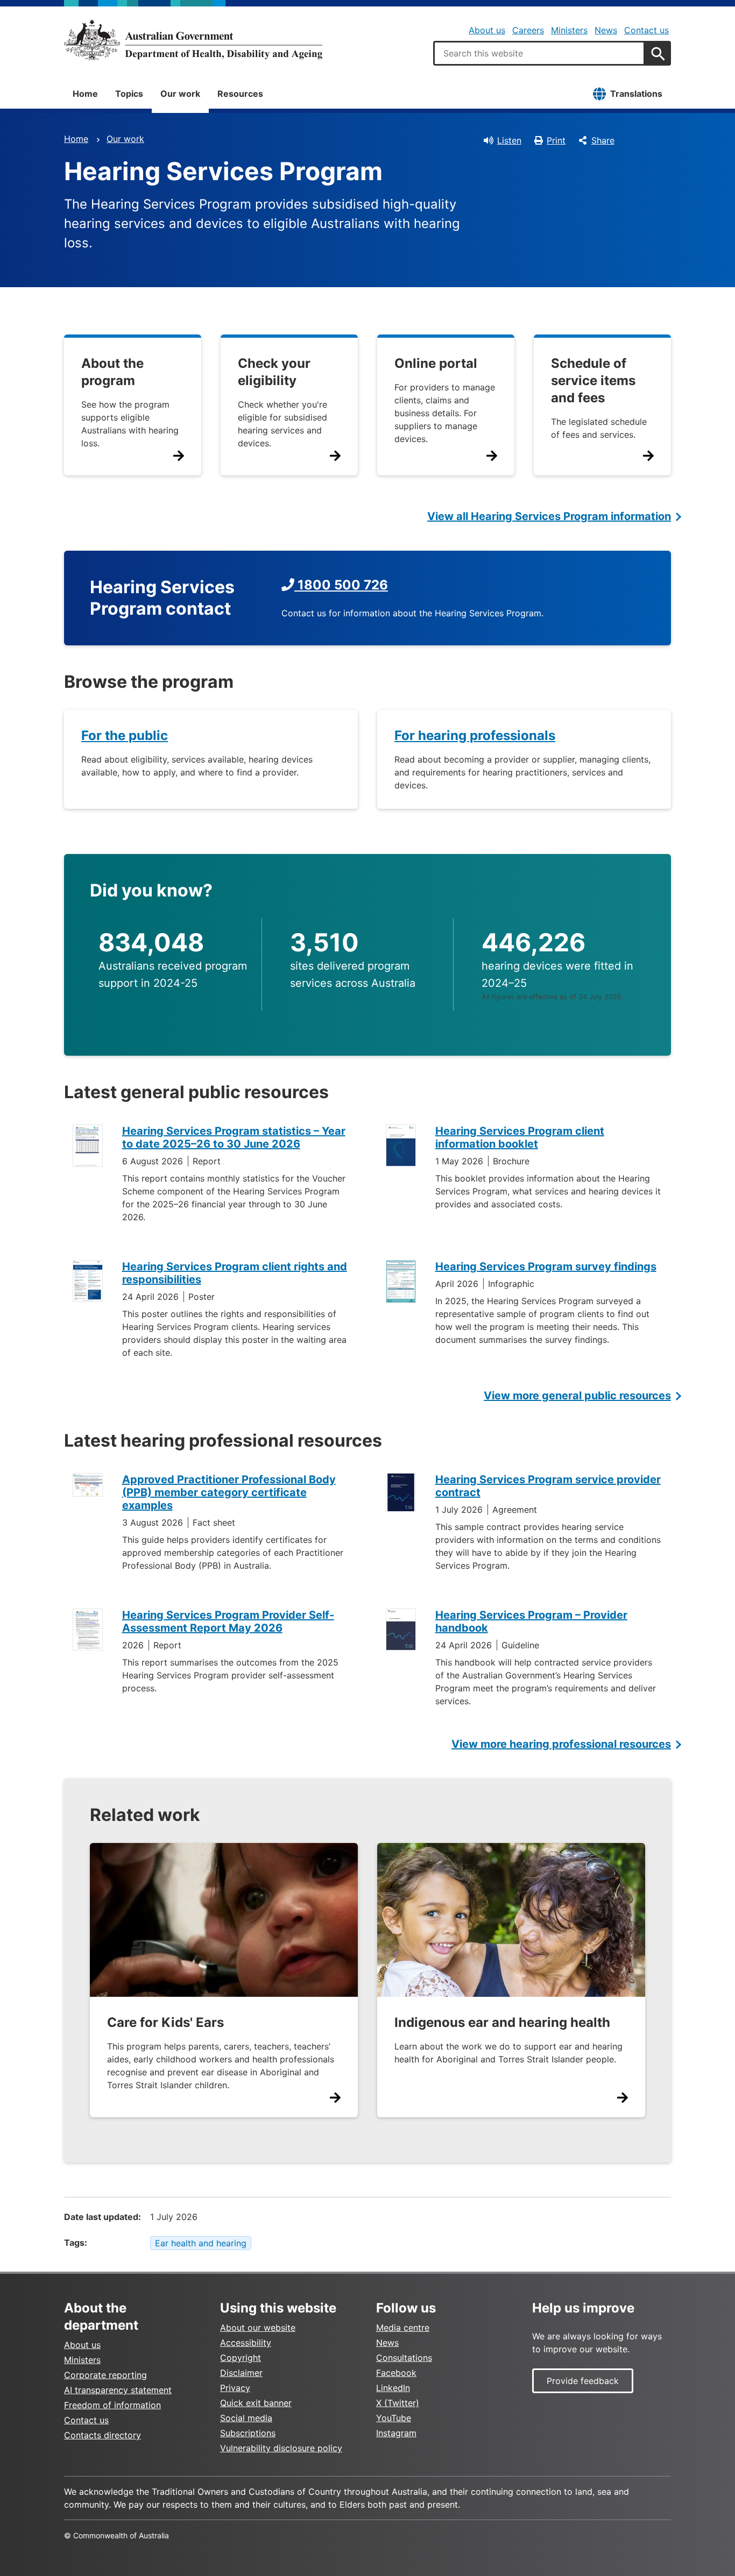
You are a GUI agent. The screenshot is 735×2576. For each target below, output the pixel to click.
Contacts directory (103, 2435)
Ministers (569, 30)
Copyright (241, 2358)
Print (556, 140)
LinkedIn (393, 2388)
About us (487, 30)
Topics (129, 94)
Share (603, 140)
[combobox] (539, 53)
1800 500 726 (341, 585)
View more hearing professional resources (561, 1744)
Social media (246, 2418)
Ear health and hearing (201, 2243)
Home (85, 94)
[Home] (193, 40)
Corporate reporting (105, 2375)
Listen (509, 140)
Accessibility (246, 2343)
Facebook (396, 2373)
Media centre (403, 2328)
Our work (180, 94)
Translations (636, 94)
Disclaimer (241, 2373)
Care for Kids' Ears (165, 2022)
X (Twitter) (398, 2403)
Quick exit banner (256, 2403)
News (606, 30)
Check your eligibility (274, 372)
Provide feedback (583, 2381)
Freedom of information (112, 2405)
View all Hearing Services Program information (549, 516)
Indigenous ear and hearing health (502, 2022)
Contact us (646, 30)
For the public (125, 735)
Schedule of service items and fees (593, 380)
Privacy (235, 2388)
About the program (112, 372)
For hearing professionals (475, 735)
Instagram (396, 2433)
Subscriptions (248, 2433)
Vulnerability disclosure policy (281, 2448)
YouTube (394, 2418)
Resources (240, 94)
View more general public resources (577, 1396)
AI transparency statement (118, 2390)
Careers (528, 30)
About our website (258, 2328)
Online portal (436, 363)
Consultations (404, 2358)
